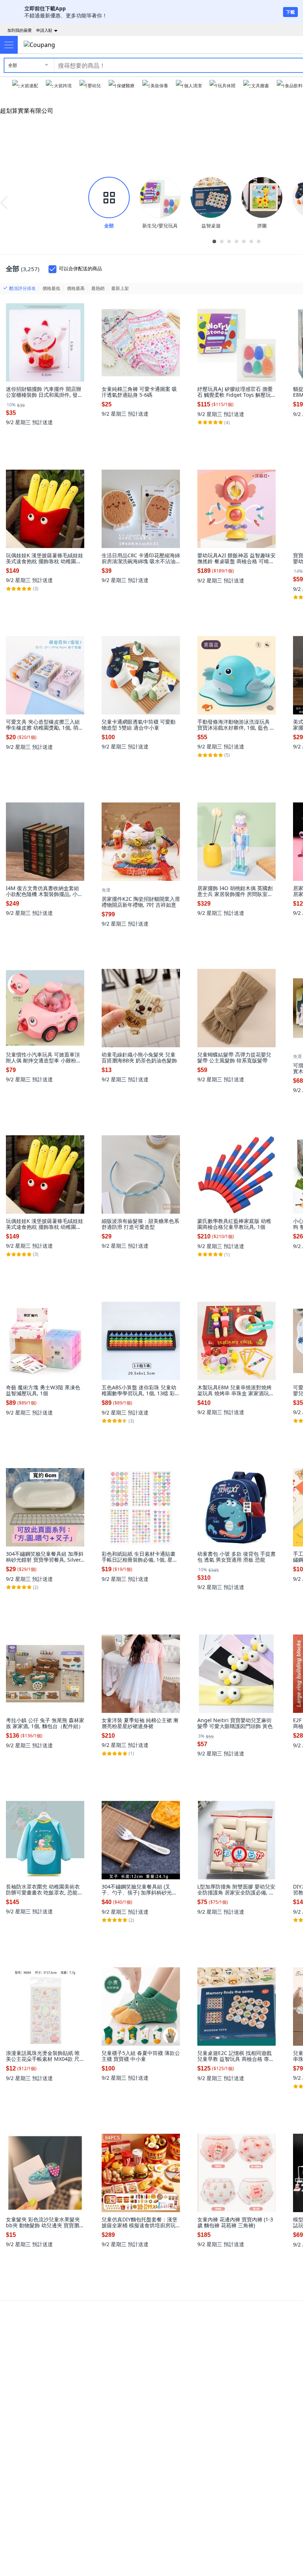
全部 (13, 65)
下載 (290, 12)
